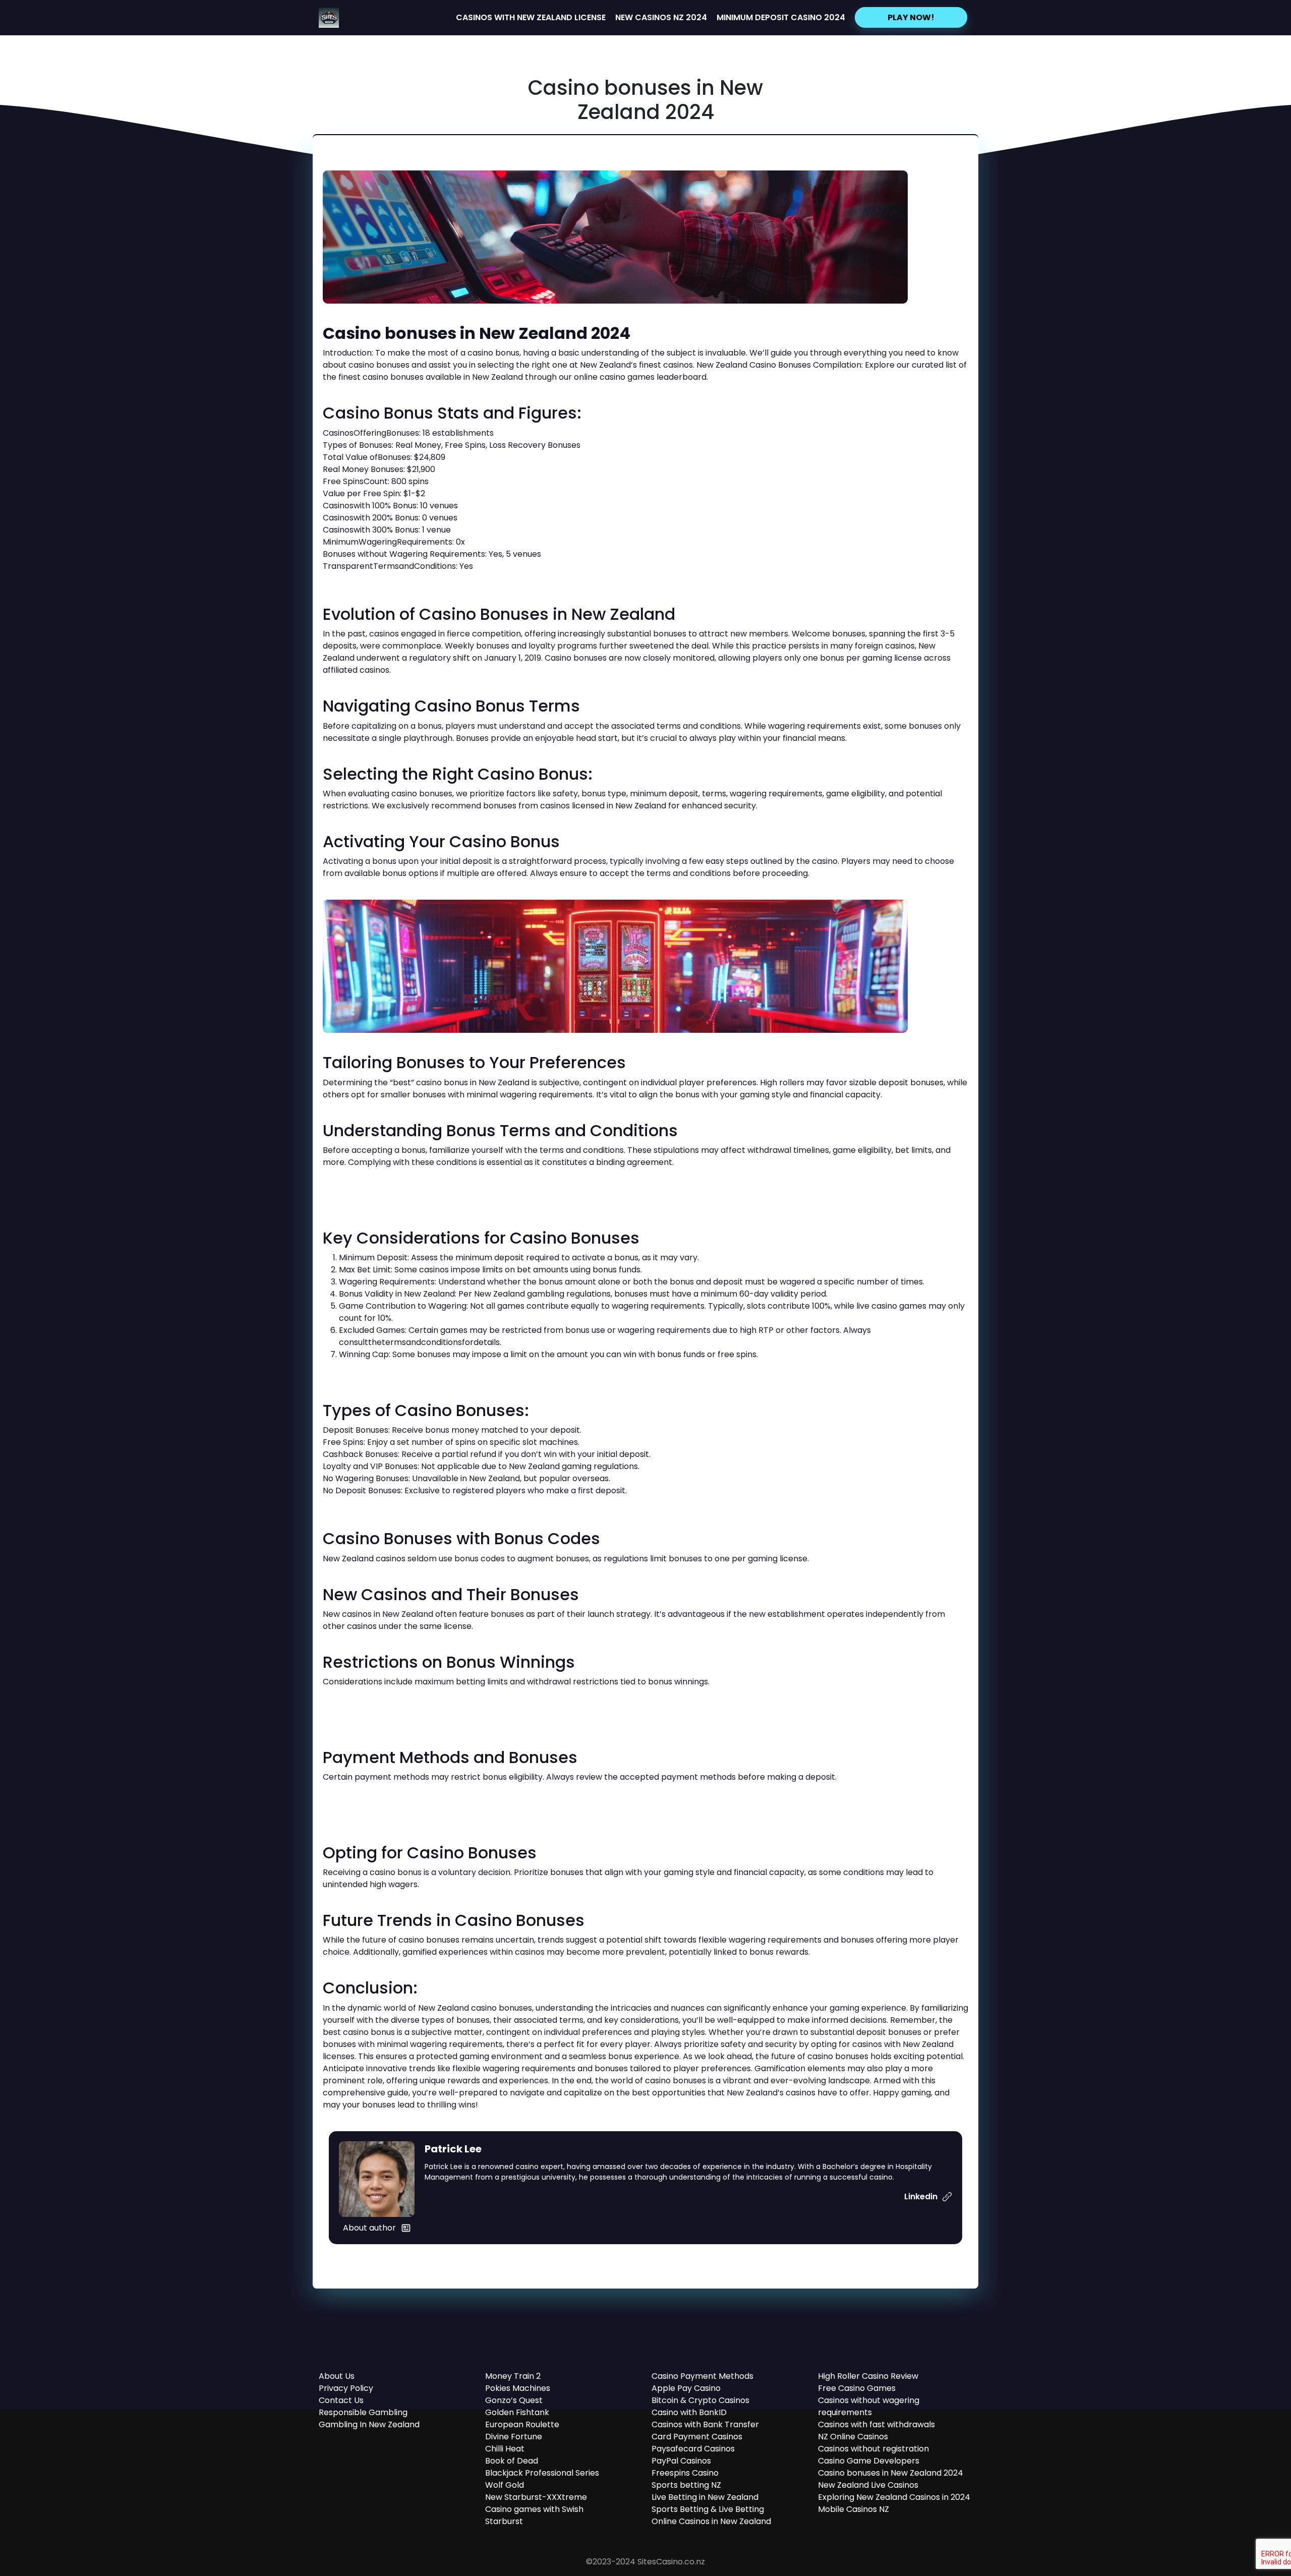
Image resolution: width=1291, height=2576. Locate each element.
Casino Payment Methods (702, 2376)
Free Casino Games (857, 2388)
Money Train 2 (513, 2376)
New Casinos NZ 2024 (661, 17)
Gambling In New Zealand (369, 2424)
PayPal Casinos (681, 2461)
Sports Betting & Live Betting (708, 2509)
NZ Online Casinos (853, 2437)
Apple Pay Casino (686, 2388)
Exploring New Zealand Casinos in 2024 (894, 2497)
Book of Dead (512, 2461)
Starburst (504, 2521)
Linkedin (922, 2197)
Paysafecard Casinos (693, 2449)
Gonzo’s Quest (514, 2400)
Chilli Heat (505, 2449)
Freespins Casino (685, 2473)
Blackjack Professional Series (542, 2473)
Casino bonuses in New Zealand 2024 (891, 2473)
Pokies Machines (518, 2388)
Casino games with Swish (534, 2509)
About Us (337, 2376)
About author (369, 2228)
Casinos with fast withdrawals (876, 2424)
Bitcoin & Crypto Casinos (700, 2400)
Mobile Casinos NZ (854, 2509)
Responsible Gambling (363, 2412)
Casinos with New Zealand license (531, 17)
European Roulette (522, 2424)
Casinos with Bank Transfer (705, 2424)
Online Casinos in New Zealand (711, 2521)
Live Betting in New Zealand (705, 2497)
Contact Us (341, 2400)
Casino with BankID (689, 2412)
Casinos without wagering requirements (869, 2406)
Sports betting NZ (686, 2485)
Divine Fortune (514, 2437)
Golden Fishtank (517, 2412)
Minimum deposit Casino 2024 (781, 17)
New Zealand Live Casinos (868, 2485)
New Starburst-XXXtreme (536, 2497)
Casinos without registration (873, 2449)
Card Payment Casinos (697, 2437)
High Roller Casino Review (868, 2376)
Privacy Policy (346, 2388)
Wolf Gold (505, 2485)
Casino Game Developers (869, 2461)
